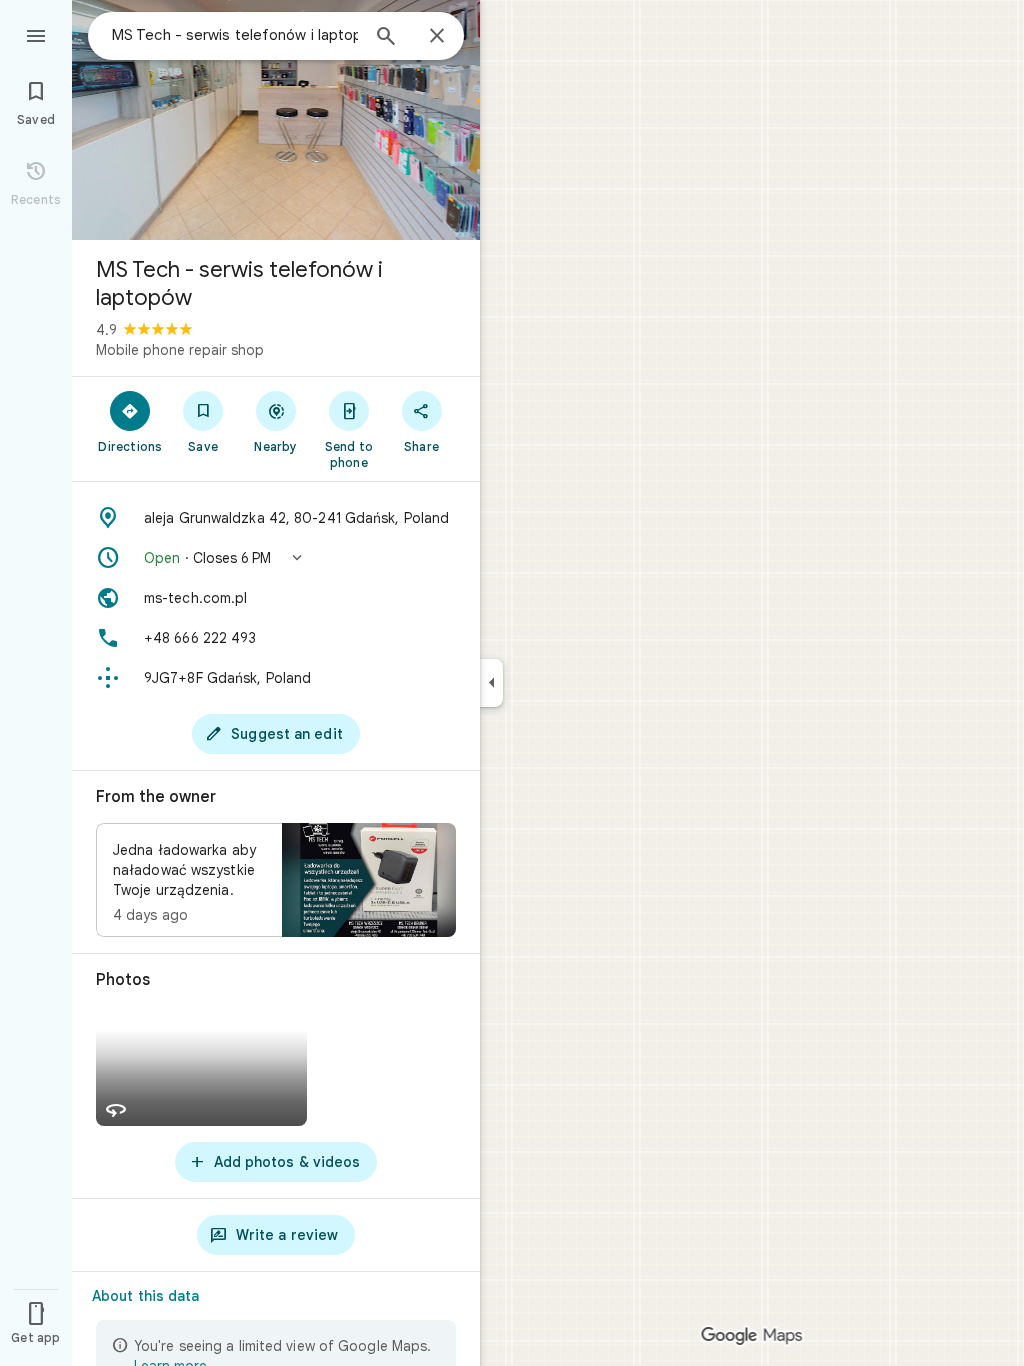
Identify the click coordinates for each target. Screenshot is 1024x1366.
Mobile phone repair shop (180, 350)
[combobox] (235, 35)
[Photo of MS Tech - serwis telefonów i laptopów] (276, 120)
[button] (276, 558)
